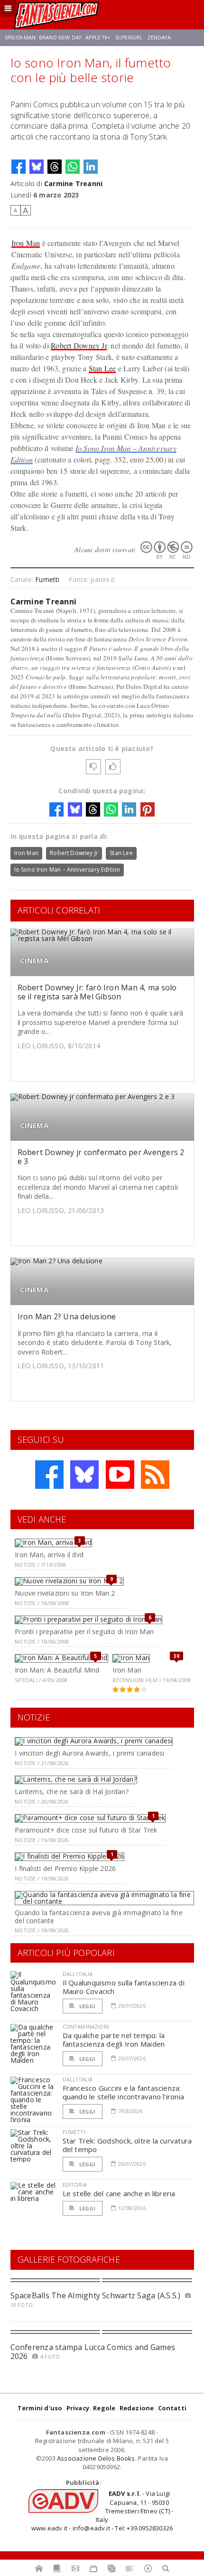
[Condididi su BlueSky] (37, 167)
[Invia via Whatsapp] (73, 167)
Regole (104, 2408)
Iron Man (26, 243)
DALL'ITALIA (78, 1974)
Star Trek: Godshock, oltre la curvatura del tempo (127, 2145)
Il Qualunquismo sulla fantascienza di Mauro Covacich (124, 1987)
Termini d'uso (40, 2408)
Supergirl (129, 38)
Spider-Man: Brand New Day (43, 38)
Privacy (78, 2408)
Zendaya (159, 38)
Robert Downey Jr (79, 345)
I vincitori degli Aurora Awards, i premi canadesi (89, 1753)
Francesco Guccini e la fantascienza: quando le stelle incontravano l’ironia (124, 2092)
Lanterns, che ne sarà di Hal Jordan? (72, 1791)
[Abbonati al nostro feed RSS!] (155, 1475)
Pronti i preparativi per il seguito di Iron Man (84, 1631)
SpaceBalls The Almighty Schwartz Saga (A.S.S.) (96, 2295)
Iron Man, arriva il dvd (49, 1555)
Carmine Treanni (73, 183)
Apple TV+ (98, 38)
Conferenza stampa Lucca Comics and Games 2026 (93, 2352)
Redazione (137, 2408)
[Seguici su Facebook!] (49, 1475)
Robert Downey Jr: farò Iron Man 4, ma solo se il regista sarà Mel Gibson (97, 992)
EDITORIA (75, 2185)
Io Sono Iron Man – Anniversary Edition (67, 870)
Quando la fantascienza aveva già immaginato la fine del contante (99, 1917)
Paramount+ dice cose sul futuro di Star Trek (86, 1830)
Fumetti (47, 579)
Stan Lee (102, 368)
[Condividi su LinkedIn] (91, 167)
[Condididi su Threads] (55, 167)
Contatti (172, 2408)
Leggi (87, 2006)
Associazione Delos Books (96, 2458)
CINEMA (34, 961)
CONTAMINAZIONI (86, 2026)
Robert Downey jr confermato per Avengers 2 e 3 (101, 1157)
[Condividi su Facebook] (19, 167)
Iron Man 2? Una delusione (67, 1316)
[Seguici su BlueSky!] (84, 1475)
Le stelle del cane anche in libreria (119, 2193)
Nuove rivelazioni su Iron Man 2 (65, 1593)
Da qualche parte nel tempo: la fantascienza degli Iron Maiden (114, 2040)
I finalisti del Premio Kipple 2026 (65, 1868)
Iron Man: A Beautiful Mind (57, 1670)
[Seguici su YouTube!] (120, 1475)
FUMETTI (74, 2132)
